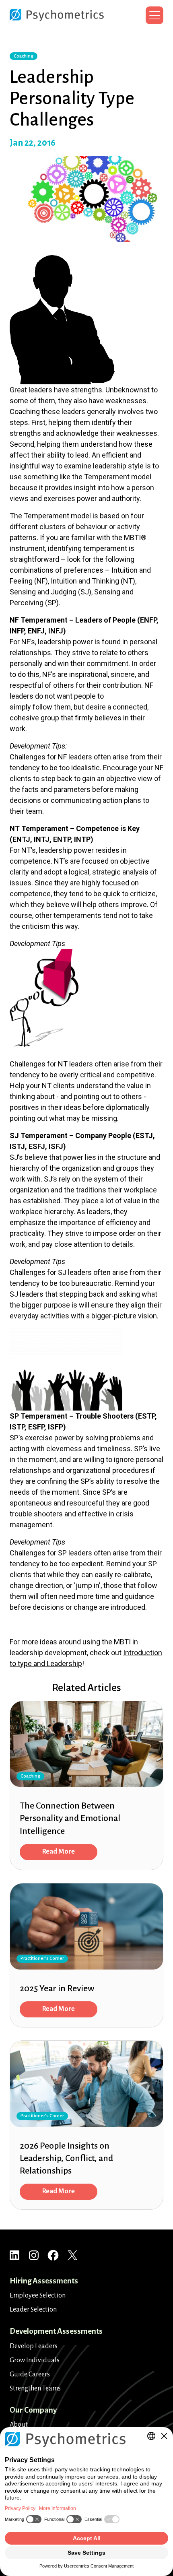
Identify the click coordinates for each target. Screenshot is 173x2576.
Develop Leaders (34, 2346)
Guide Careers (30, 2374)
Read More (59, 1852)
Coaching (24, 56)
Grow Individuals (35, 2360)
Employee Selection (38, 2296)
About (19, 2425)
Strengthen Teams (35, 2388)
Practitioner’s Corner (42, 1959)
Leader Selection (33, 2310)
